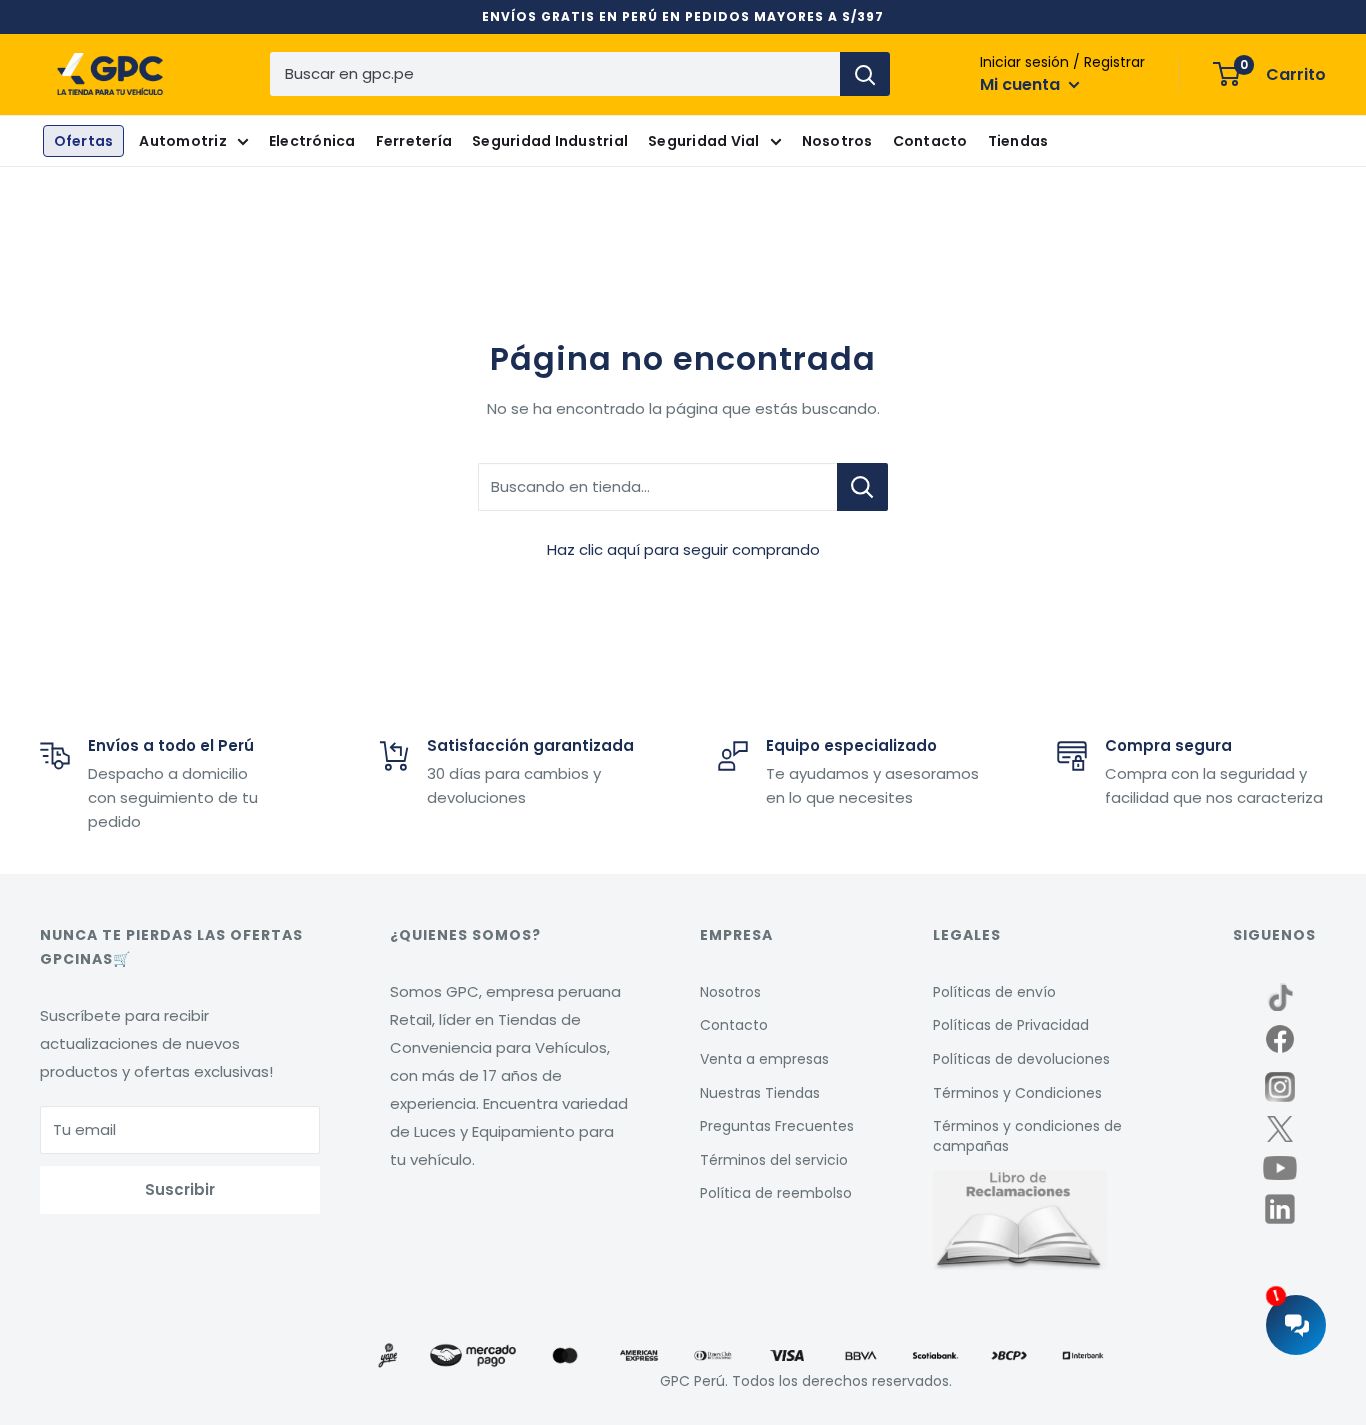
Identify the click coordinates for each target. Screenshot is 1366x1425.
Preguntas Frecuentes (777, 1126)
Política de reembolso (776, 1193)
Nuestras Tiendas (760, 1093)
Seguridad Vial (704, 141)
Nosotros (837, 141)
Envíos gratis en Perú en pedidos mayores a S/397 (683, 16)
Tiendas (1018, 141)
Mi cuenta (1022, 84)
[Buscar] (865, 74)
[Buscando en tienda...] (862, 487)
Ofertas (84, 141)
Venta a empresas (764, 1059)
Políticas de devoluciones (1021, 1059)
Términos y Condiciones (1017, 1093)
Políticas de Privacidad (1011, 1025)
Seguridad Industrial (550, 141)
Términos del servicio (774, 1160)
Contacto (930, 141)
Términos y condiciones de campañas (1027, 1136)
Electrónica (312, 141)
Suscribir (180, 1189)
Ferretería (414, 141)
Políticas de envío (994, 992)
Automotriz (183, 141)
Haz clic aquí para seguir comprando (683, 549)
